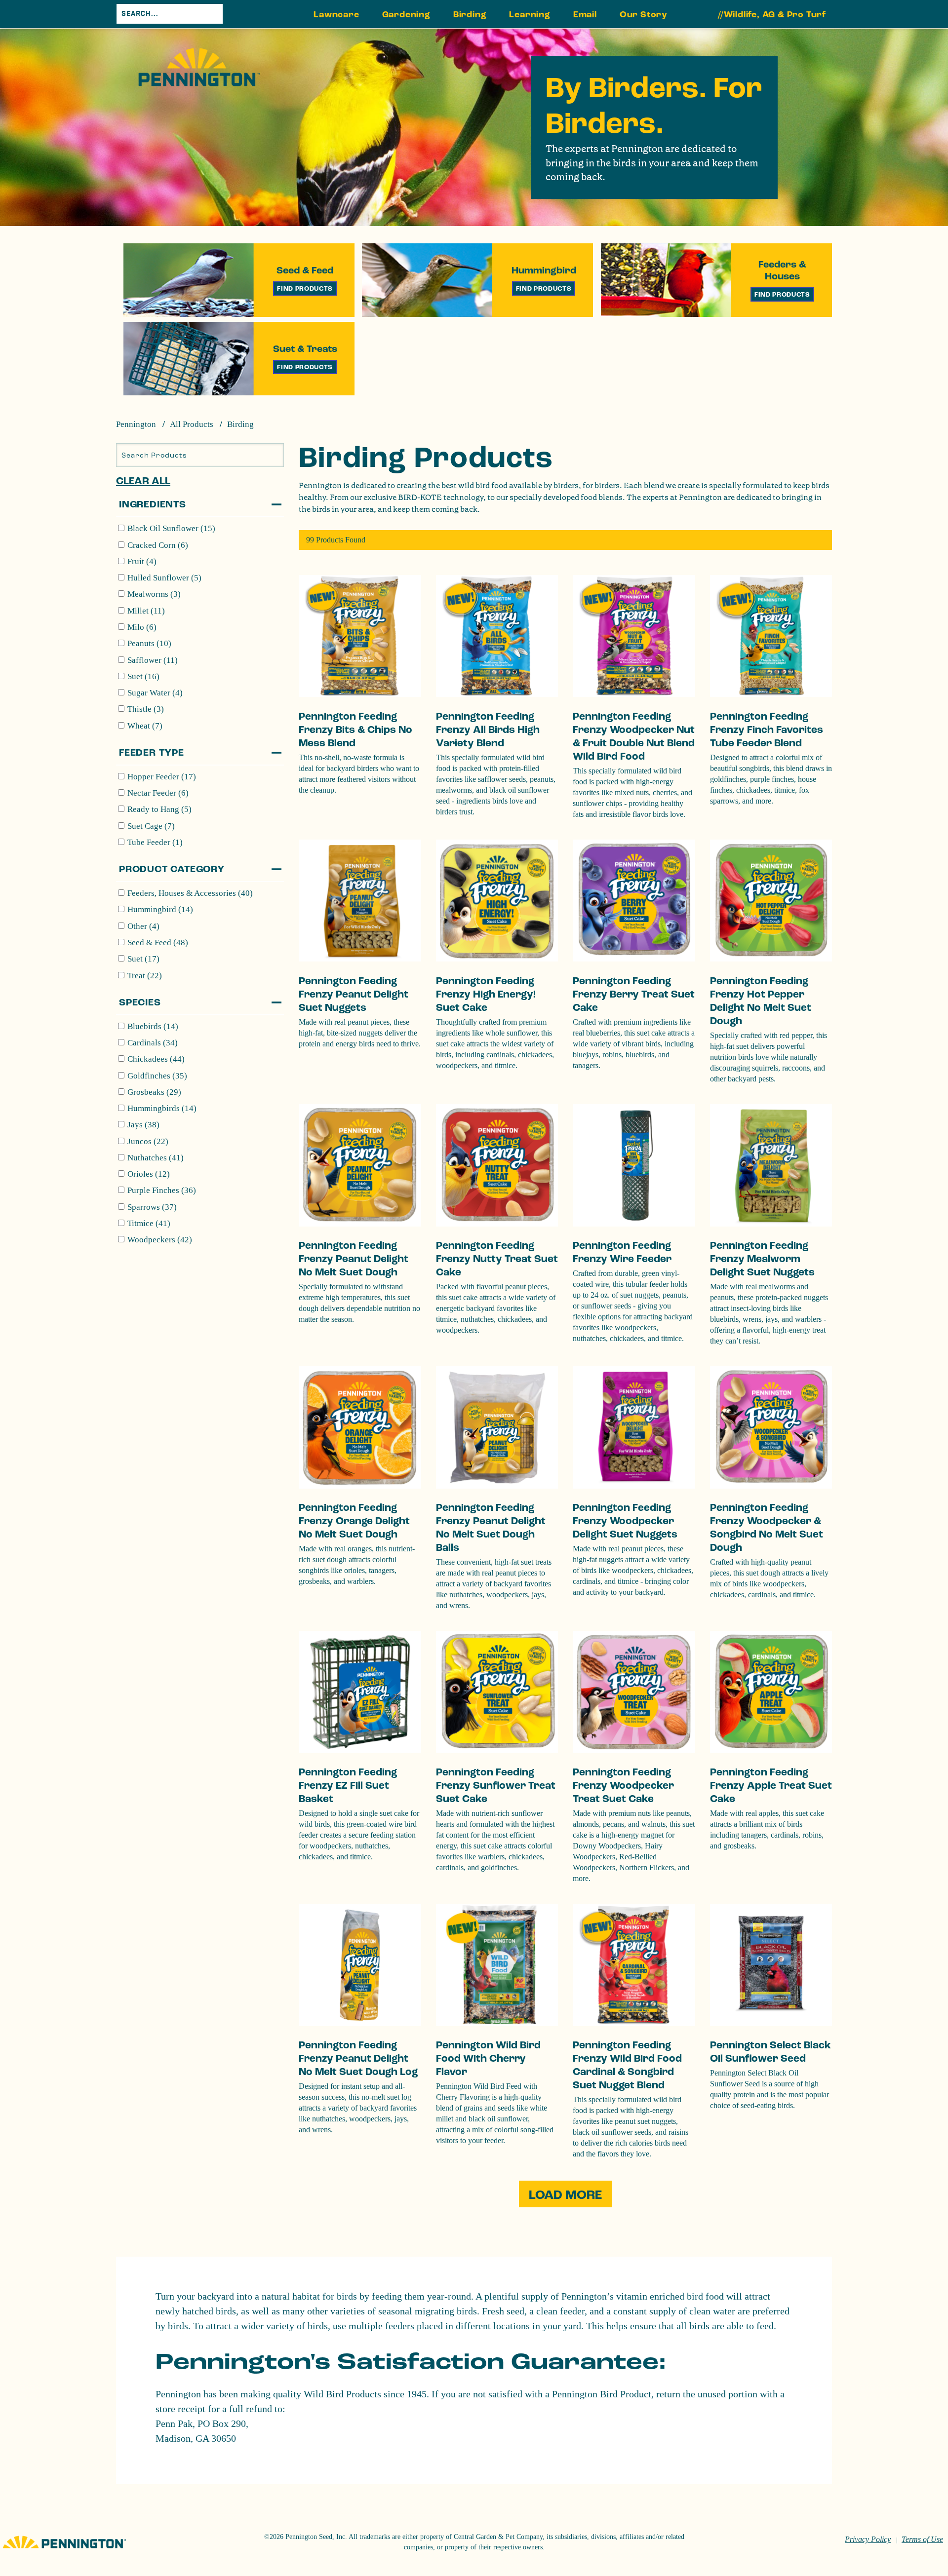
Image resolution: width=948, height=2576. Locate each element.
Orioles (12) (149, 1174)
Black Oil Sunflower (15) (171, 528)
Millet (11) (146, 611)
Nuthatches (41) (156, 1158)
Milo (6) (142, 627)
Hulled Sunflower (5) (164, 578)
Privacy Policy (868, 2539)
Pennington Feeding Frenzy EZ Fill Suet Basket (348, 1786)
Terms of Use (922, 2539)
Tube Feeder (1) (155, 842)
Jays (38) (143, 1125)
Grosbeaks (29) (154, 1092)
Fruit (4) (142, 561)
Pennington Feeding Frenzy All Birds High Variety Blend (488, 730)
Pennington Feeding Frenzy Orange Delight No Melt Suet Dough (354, 1521)
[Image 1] (199, 67)
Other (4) (143, 926)
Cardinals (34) (153, 1043)
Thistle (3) (146, 709)
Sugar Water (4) (155, 693)
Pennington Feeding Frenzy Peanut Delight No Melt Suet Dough (354, 1259)
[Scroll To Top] (902, 2519)
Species (140, 1002)
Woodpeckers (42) (160, 1240)
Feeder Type (152, 753)
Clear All (143, 481)
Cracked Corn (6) (158, 545)
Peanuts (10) (149, 643)
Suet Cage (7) (151, 826)
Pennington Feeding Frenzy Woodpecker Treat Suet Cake (623, 1786)
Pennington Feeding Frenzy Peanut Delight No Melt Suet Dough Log (358, 2058)
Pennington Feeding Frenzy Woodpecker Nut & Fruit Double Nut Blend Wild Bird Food (634, 736)
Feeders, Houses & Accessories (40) (190, 893)
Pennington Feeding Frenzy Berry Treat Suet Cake (634, 994)
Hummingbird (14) (160, 909)
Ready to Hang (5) (159, 809)
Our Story (644, 15)
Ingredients (153, 504)
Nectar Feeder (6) (158, 793)
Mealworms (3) (154, 594)
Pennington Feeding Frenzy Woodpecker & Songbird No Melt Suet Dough (767, 1528)
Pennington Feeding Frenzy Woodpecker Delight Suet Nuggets (625, 1521)
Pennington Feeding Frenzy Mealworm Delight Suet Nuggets (762, 1259)
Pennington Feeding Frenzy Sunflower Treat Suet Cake (496, 1786)
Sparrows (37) (152, 1207)
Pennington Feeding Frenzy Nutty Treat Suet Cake (497, 1259)
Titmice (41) (149, 1223)
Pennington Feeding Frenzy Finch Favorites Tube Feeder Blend (767, 730)
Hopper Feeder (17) (162, 777)
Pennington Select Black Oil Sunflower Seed (770, 2052)
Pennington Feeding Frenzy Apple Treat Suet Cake (771, 1786)
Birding (470, 15)
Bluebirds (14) (153, 1026)
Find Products (305, 288)
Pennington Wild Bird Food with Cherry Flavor (488, 2058)
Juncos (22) (148, 1141)
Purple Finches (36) (162, 1190)
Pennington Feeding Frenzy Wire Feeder (622, 1252)
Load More (565, 2195)
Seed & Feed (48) (158, 942)
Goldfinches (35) (157, 1076)
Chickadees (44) (156, 1059)
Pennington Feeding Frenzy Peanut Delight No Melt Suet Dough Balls (491, 1528)
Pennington (136, 424)
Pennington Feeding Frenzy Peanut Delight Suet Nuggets (354, 994)
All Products (192, 424)
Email (585, 15)
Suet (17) (143, 959)
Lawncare (336, 15)
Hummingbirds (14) (162, 1108)
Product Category (172, 869)
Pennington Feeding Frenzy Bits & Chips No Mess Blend (355, 730)
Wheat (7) (145, 726)
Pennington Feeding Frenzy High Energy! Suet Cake (486, 994)
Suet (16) (143, 676)
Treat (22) (145, 976)
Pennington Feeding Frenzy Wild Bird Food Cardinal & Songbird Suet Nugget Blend (627, 2065)
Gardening (406, 15)
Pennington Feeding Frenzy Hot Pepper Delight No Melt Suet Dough (761, 1001)
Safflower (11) (153, 660)
